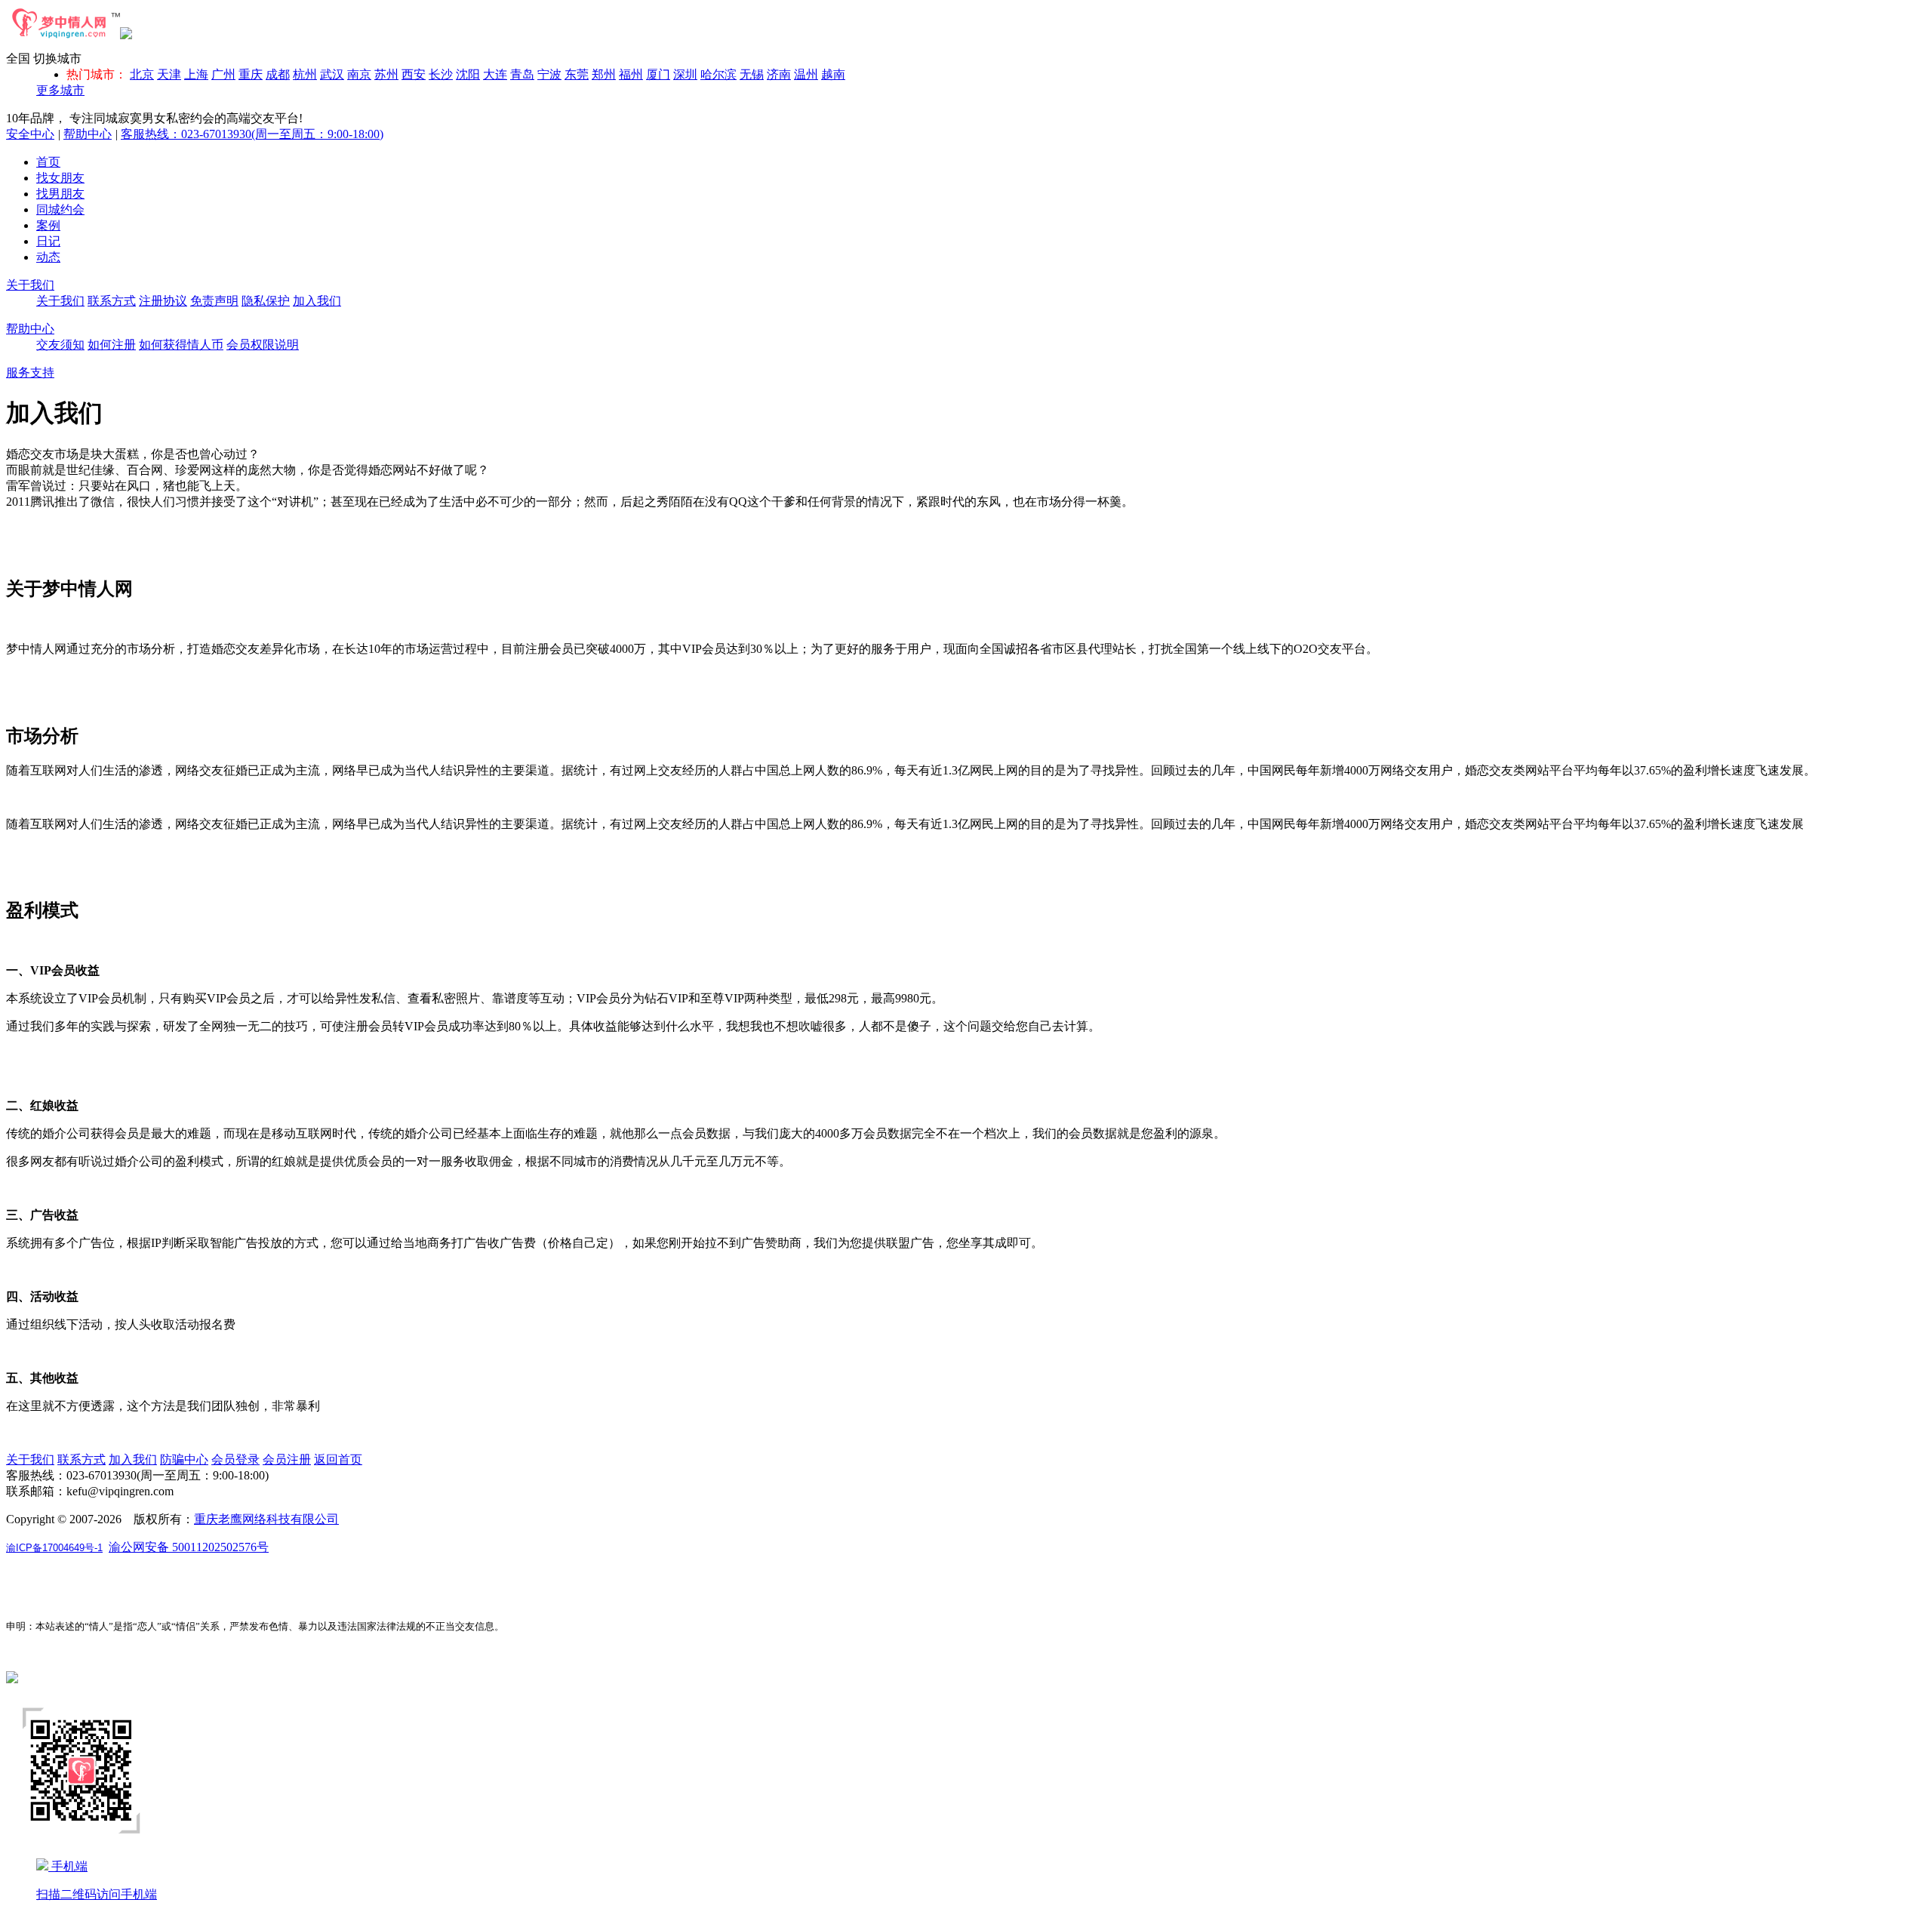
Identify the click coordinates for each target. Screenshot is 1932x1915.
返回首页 (338, 1459)
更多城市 (60, 90)
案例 (48, 225)
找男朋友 (60, 194)
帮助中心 (88, 134)
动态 (48, 257)
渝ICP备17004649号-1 (54, 1548)
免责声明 (214, 301)
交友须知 (60, 345)
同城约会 (60, 209)
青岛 (522, 74)
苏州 (386, 74)
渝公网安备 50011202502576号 (189, 1547)
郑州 (604, 74)
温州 (806, 74)
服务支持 (30, 373)
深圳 (685, 74)
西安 (414, 74)
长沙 (441, 74)
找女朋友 (60, 178)
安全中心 (30, 134)
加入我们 (317, 301)
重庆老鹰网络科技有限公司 (266, 1519)
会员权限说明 (263, 345)
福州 (631, 74)
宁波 (549, 74)
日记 (48, 241)
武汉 (332, 74)
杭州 (305, 74)
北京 (142, 74)
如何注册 (112, 345)
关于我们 (30, 285)
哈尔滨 (718, 74)
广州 (223, 74)
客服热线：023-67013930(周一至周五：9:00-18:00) (252, 134)
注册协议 (163, 301)
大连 (495, 74)
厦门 (658, 74)
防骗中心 (184, 1459)
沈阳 (468, 74)
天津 (169, 74)
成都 (278, 74)
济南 (779, 74)
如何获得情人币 (181, 345)
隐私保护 (266, 301)
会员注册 (287, 1459)
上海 (196, 74)
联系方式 (112, 301)
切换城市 (57, 58)
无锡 (752, 74)
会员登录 (235, 1459)
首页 (48, 162)
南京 (359, 74)
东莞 (577, 74)
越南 (833, 74)
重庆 (251, 74)
